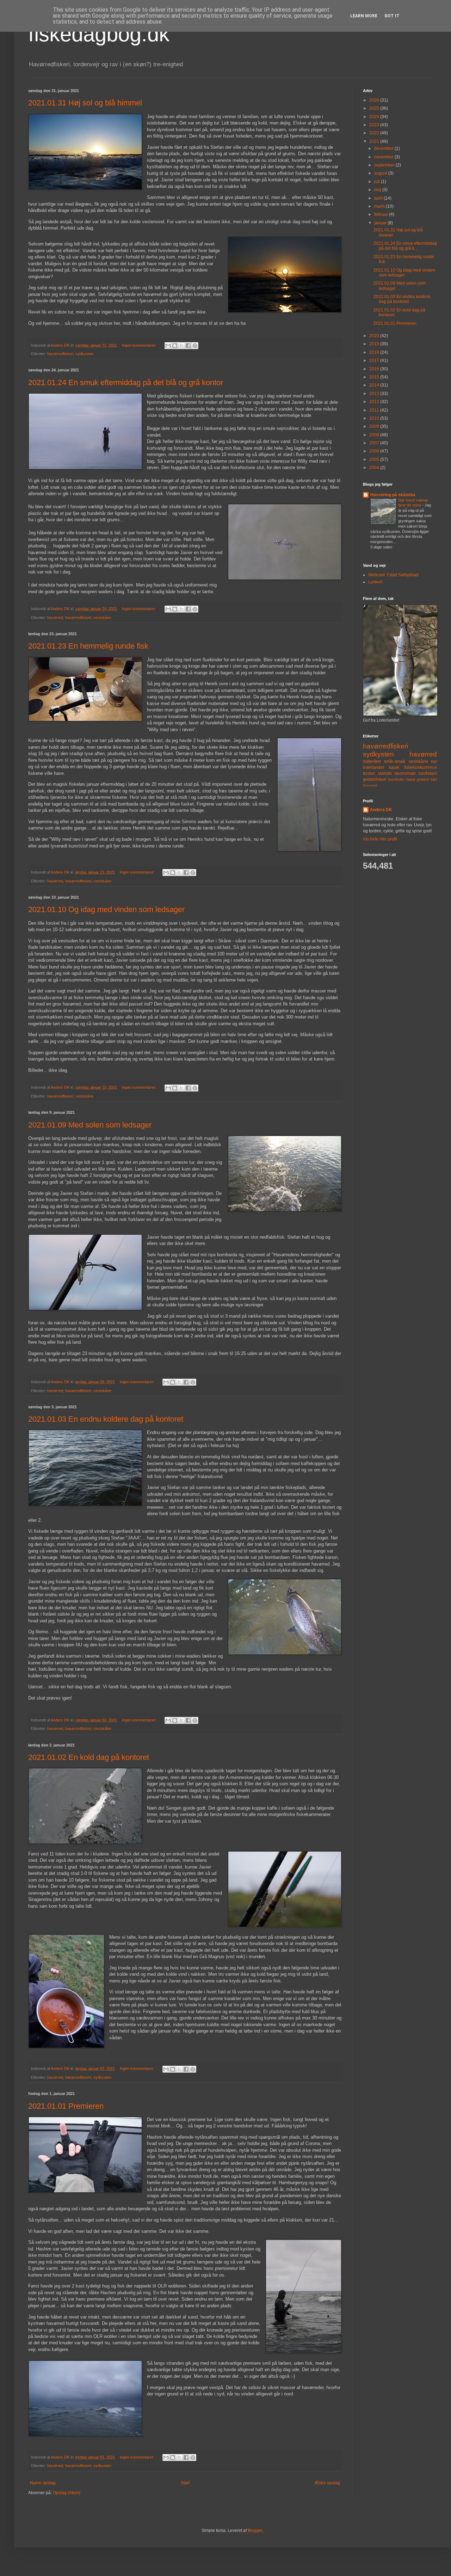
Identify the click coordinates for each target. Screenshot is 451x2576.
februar (382, 214)
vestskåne (102, 618)
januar (381, 223)
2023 (375, 125)
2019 (375, 344)
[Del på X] (181, 346)
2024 (375, 117)
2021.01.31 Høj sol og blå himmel (85, 103)
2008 (375, 435)
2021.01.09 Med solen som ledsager (90, 1125)
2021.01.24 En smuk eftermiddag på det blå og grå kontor (126, 382)
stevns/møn (405, 773)
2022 (375, 133)
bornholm (396, 779)
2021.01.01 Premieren (66, 2106)
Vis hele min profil (380, 839)
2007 (375, 443)
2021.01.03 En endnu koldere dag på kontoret (106, 1419)
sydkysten (84, 354)
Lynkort (375, 582)
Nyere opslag (43, 2483)
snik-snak (395, 761)
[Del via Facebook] (188, 346)
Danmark (370, 785)
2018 (375, 352)
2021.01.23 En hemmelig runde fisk (88, 646)
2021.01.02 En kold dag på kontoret (89, 1757)
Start (185, 2483)
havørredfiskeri (60, 354)
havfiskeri (428, 773)
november (384, 157)
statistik (385, 773)
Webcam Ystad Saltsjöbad (393, 575)
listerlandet (373, 767)
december (384, 148)
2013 (375, 394)
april (379, 198)
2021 (375, 141)
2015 (375, 377)
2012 (375, 402)
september (385, 165)
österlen (372, 761)
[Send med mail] (168, 346)
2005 (375, 460)
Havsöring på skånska (393, 495)
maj (378, 190)
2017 (375, 360)
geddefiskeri (375, 779)
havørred (55, 618)
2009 (375, 426)
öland (410, 779)
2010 (375, 418)
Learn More (364, 16)
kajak (394, 767)
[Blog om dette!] (175, 346)
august (381, 173)
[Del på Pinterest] (195, 346)
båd (434, 779)
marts (380, 206)
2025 (375, 108)
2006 (375, 451)
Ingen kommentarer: (140, 345)
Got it (392, 16)
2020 (375, 336)
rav (434, 761)
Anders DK (381, 810)
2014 (375, 385)
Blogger (255, 2531)
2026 (375, 100)
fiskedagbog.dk (99, 34)
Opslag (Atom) (67, 2493)
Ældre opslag (327, 2483)
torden (369, 773)
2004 (375, 468)
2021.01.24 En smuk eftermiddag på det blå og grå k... (405, 246)
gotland (423, 779)
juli (378, 182)
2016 (375, 369)
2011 (375, 410)
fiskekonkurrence (421, 767)
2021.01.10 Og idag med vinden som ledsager (106, 909)
